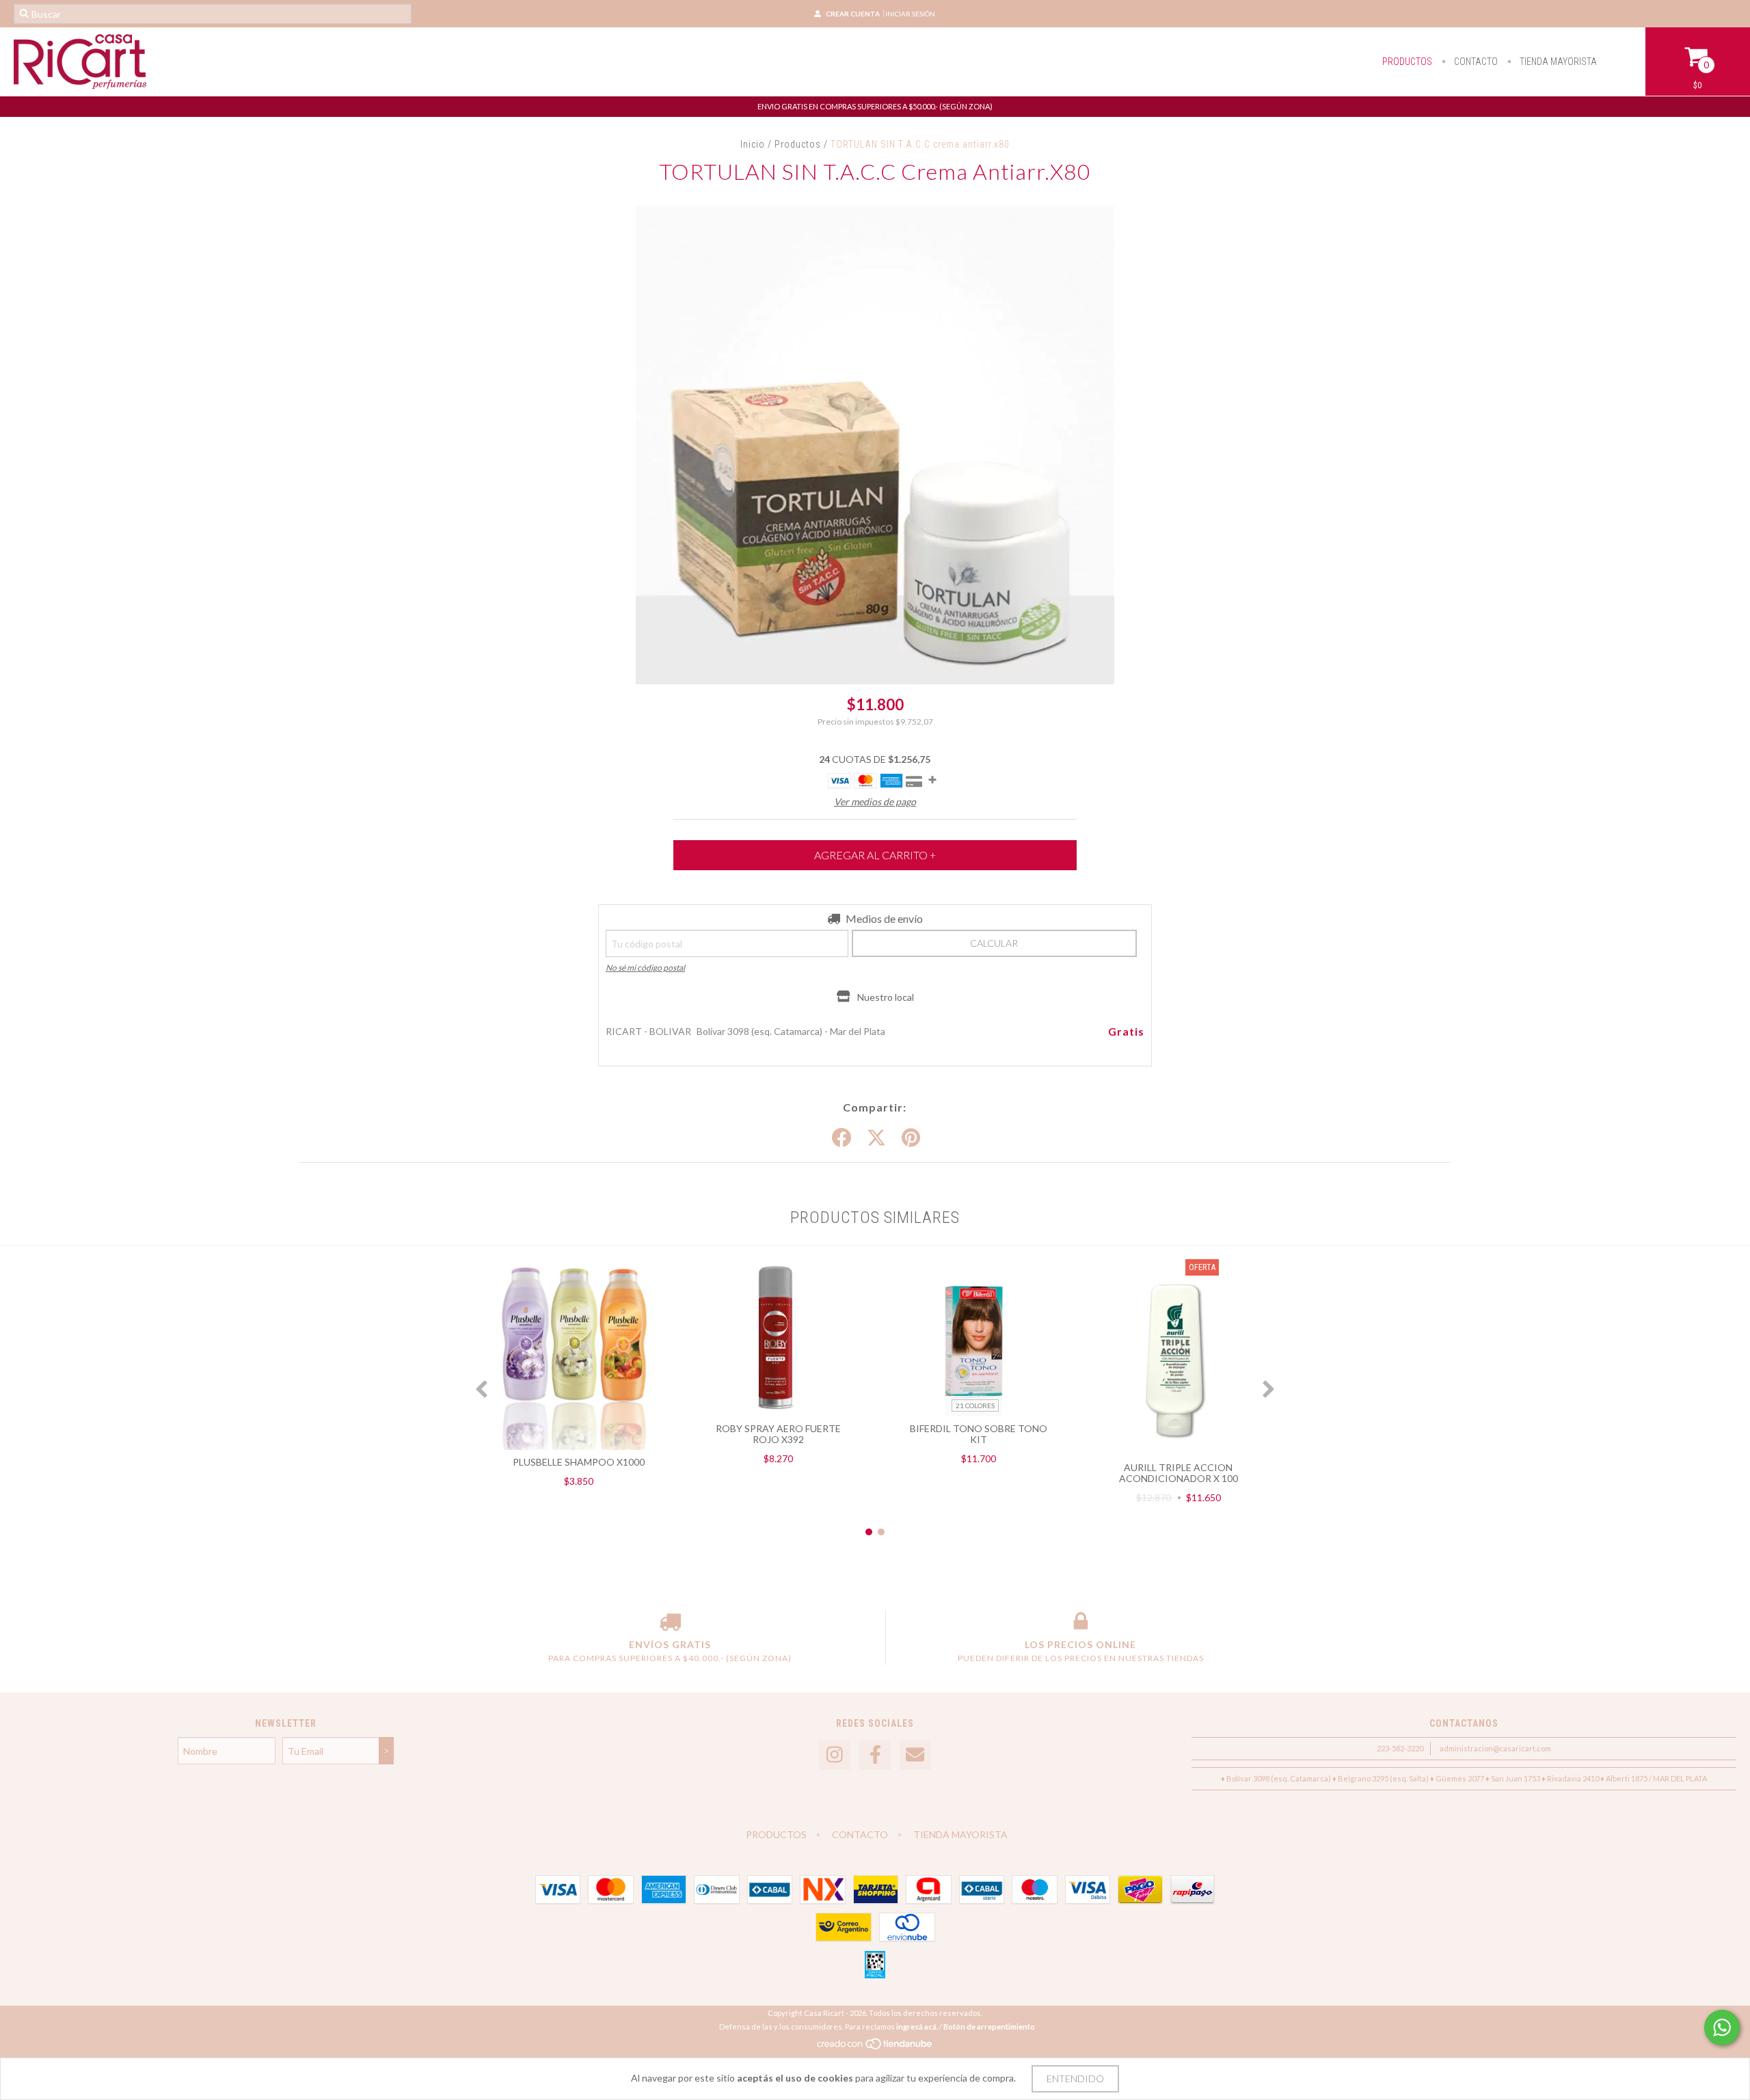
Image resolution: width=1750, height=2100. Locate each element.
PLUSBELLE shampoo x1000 (579, 1462)
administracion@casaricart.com (1495, 1748)
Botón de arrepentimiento (989, 2027)
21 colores (975, 1405)
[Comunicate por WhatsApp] (1722, 2028)
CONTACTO (1475, 62)
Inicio (753, 144)
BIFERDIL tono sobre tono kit (979, 1434)
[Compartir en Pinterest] (911, 1138)
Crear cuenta (853, 14)
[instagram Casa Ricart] (835, 1755)
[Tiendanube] (875, 2047)
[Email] (915, 1755)
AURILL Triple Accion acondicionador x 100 (1179, 1473)
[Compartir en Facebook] (842, 1138)
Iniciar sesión (910, 14)
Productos (798, 144)
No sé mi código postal (645, 968)
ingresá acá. (917, 2027)
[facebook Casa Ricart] (875, 1755)
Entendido (1075, 2078)
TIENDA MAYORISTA (1557, 62)
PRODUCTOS (1407, 62)
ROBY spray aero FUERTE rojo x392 (778, 1434)
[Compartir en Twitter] (876, 1138)
